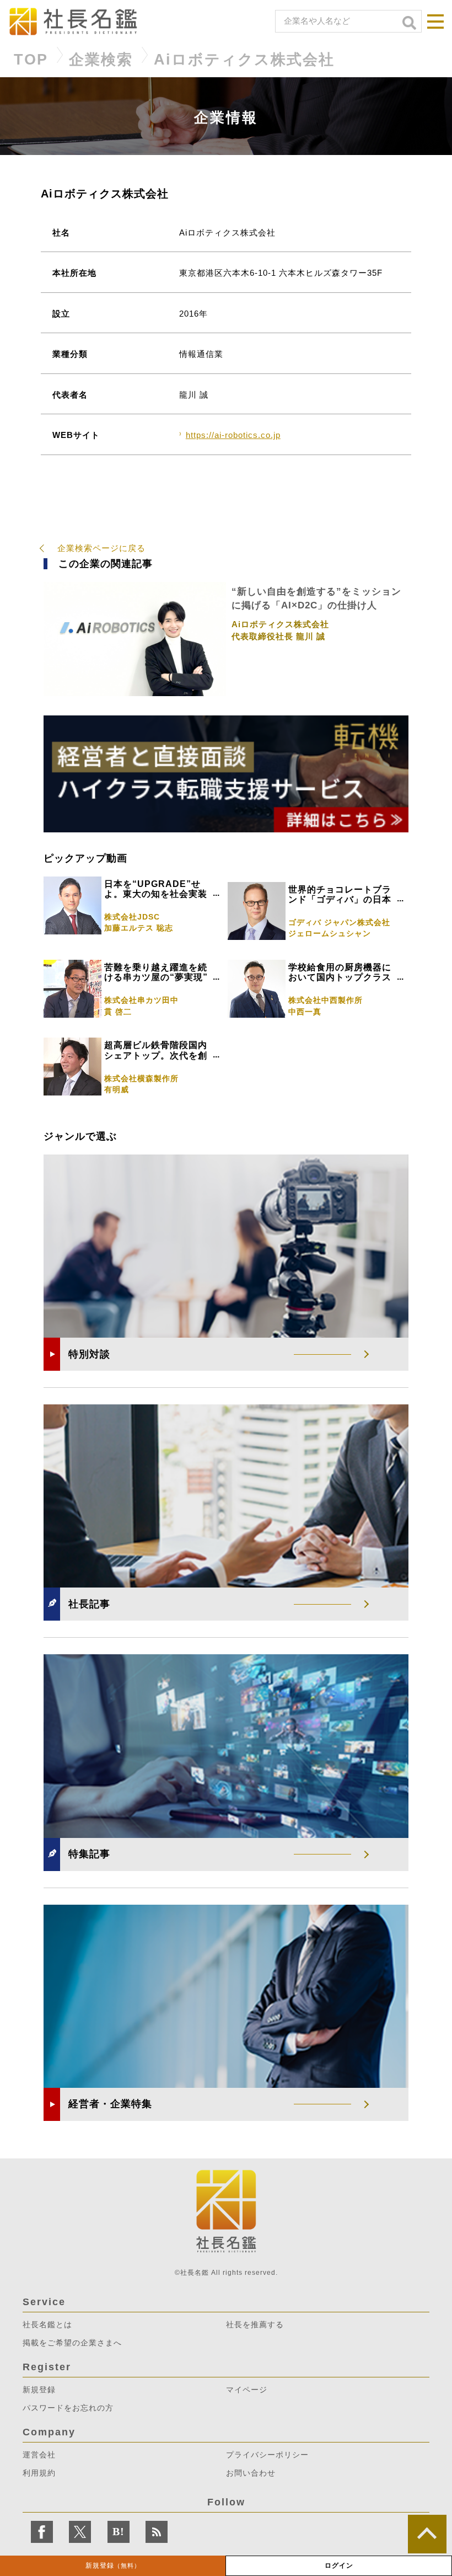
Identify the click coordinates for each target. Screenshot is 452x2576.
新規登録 (113, 2566)
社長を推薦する (255, 2324)
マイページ (247, 2390)
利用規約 (39, 2473)
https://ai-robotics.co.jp (233, 435)
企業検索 (101, 60)
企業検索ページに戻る (101, 548)
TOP (31, 60)
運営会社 (39, 2455)
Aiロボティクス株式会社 (244, 60)
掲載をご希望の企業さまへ (72, 2343)
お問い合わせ (251, 2473)
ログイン (339, 2566)
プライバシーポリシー (267, 2455)
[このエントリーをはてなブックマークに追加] (119, 2532)
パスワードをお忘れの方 (68, 2408)
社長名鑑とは (47, 2324)
